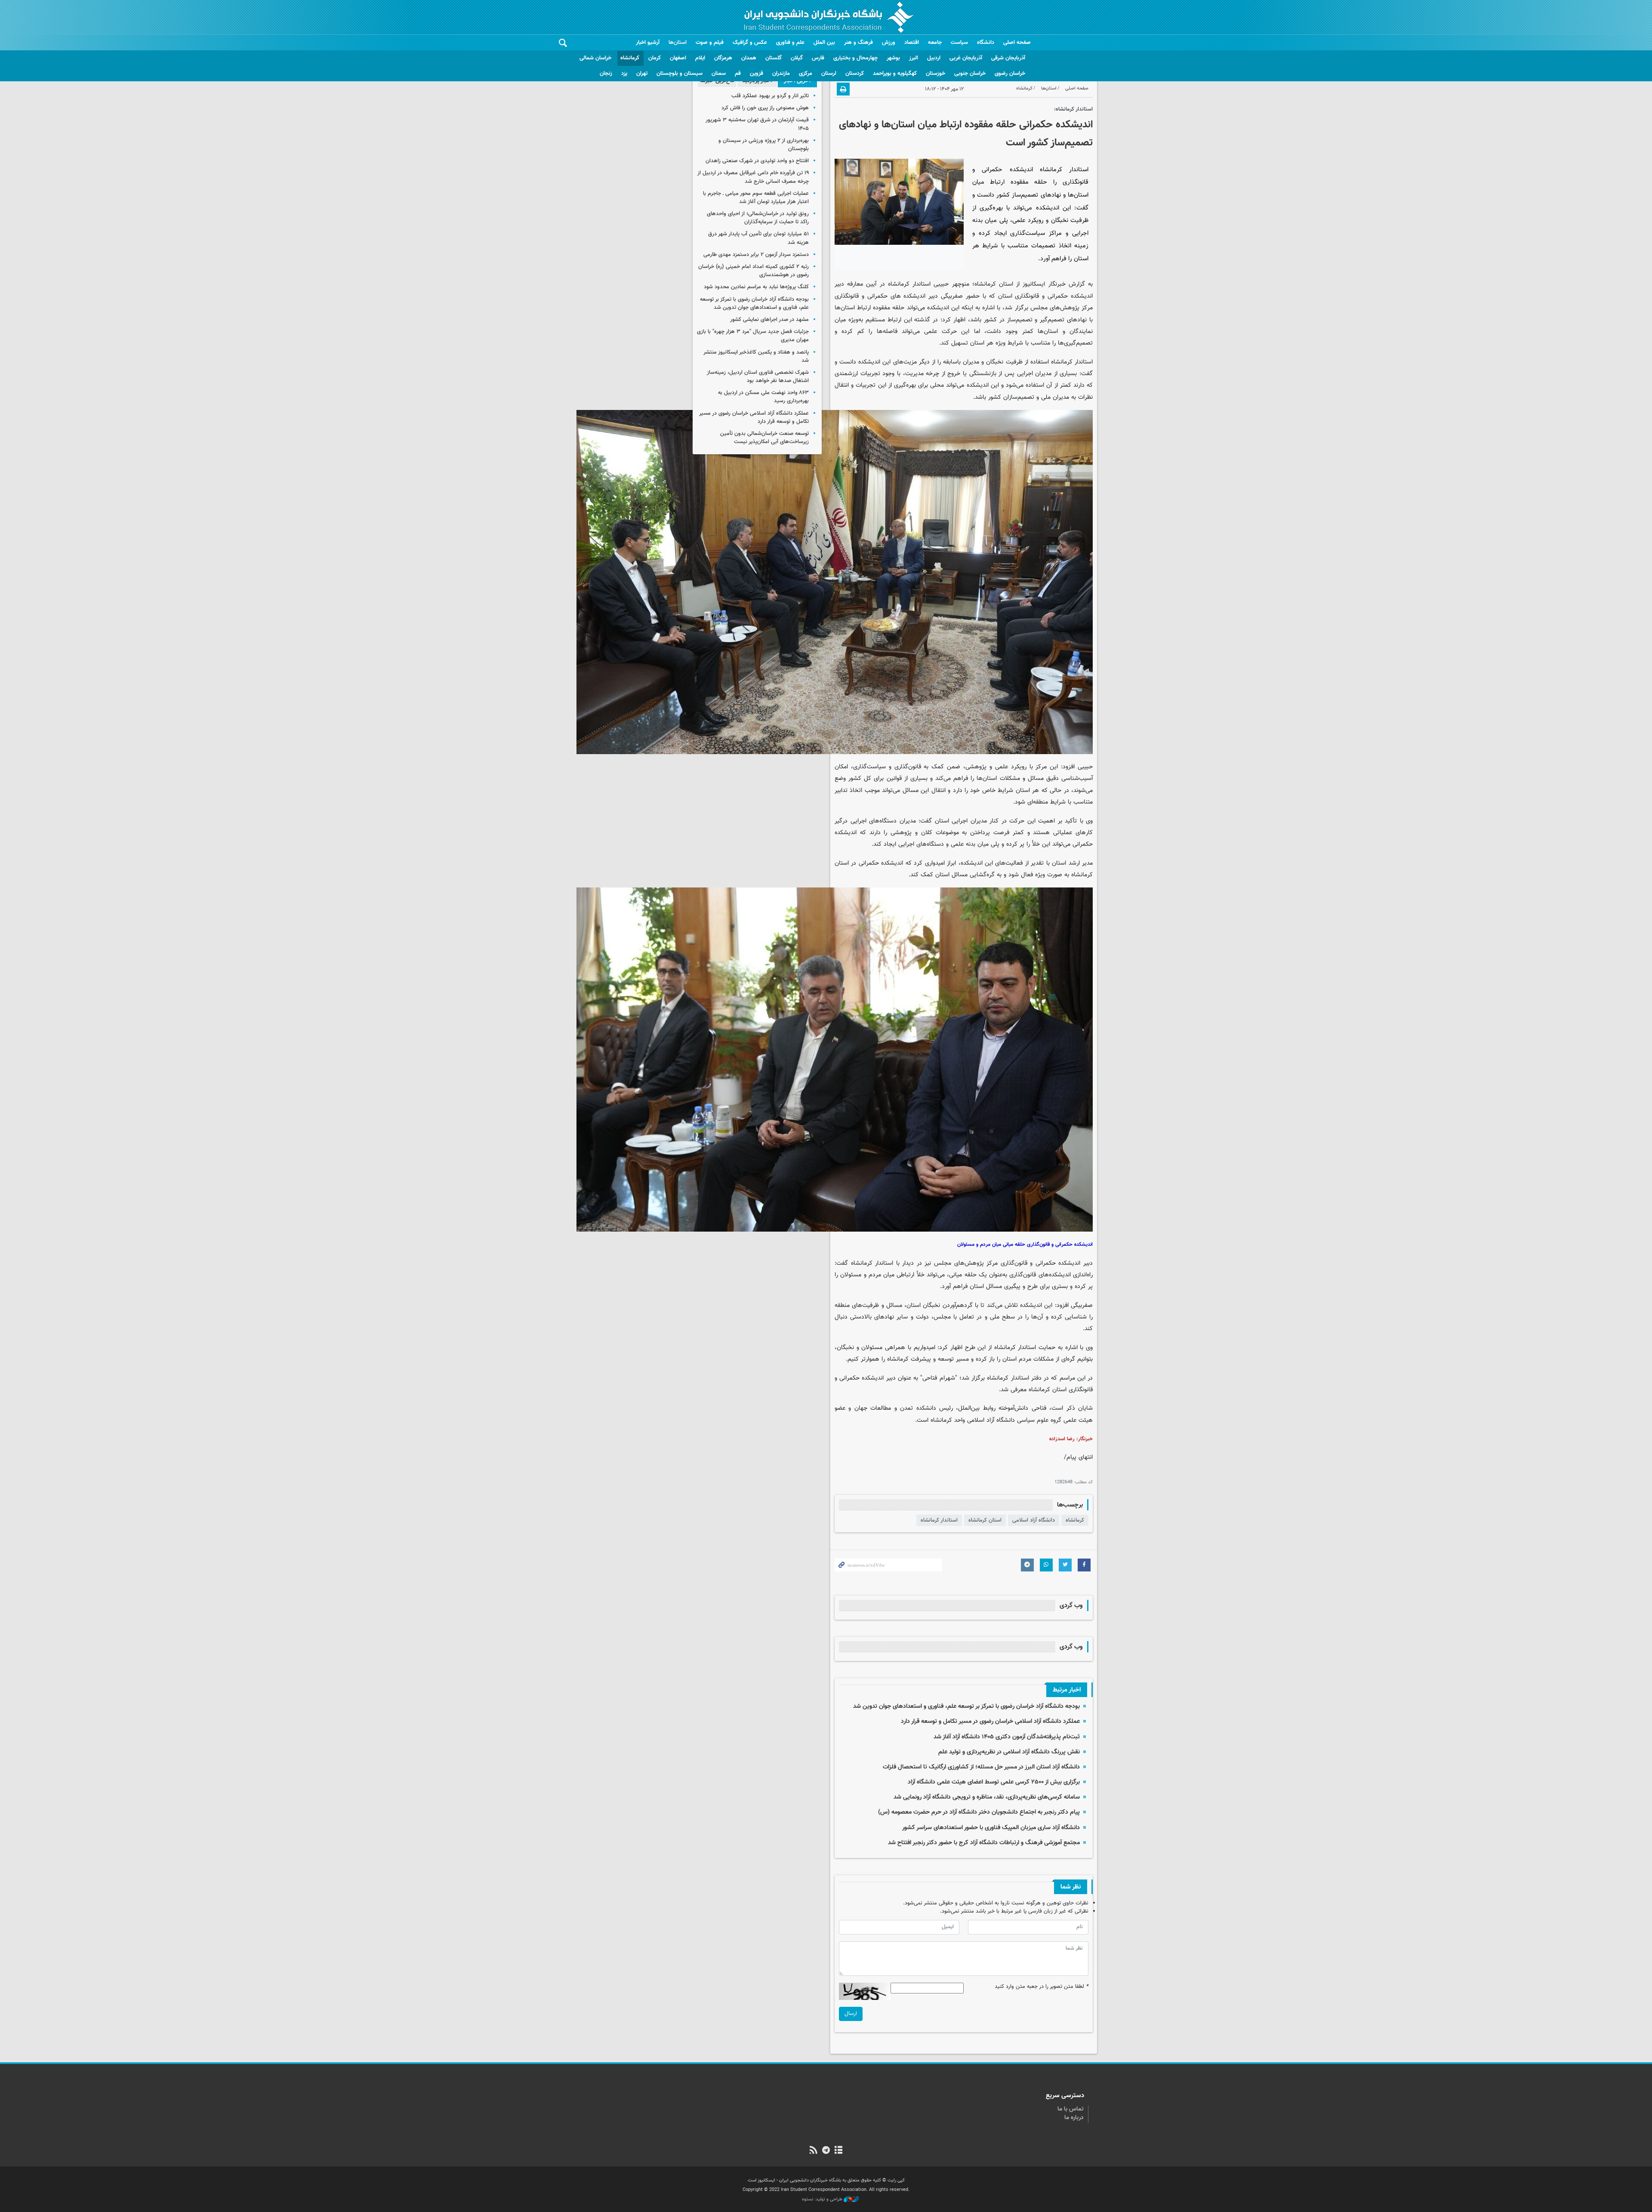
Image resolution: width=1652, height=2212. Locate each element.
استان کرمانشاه (985, 1520)
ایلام (700, 58)
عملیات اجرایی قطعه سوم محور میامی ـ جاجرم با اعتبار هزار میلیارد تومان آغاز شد (756, 198)
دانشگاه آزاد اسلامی (1034, 1520)
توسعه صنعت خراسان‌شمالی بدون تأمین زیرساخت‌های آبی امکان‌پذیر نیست (764, 438)
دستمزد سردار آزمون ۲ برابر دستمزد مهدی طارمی (756, 255)
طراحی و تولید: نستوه (823, 2200)
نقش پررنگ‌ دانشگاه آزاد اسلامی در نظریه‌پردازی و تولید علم (1009, 1752)
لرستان (829, 74)
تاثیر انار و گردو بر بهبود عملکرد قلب (770, 96)
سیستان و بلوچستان (680, 74)
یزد (624, 74)
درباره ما (1074, 2118)
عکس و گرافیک (750, 43)
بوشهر (893, 58)
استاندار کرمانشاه (939, 1520)
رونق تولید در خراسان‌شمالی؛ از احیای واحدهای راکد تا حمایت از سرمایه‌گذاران (758, 218)
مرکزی (806, 74)
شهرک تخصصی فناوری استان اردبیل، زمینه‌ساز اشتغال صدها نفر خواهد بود (758, 377)
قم (738, 74)
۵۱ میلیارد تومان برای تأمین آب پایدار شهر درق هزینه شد (758, 238)
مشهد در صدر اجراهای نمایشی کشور (769, 320)
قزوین (757, 74)
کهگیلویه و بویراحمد (895, 74)
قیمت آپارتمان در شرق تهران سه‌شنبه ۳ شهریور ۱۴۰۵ (757, 124)
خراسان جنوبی (970, 74)
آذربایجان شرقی (1008, 58)
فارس (818, 58)
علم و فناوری (790, 43)
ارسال (851, 2014)
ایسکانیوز (1034, 284)
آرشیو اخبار (648, 43)
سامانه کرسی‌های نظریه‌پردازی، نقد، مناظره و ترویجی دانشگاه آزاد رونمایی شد (987, 1797)
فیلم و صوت (710, 43)
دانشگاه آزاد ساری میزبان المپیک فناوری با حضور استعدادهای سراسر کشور (991, 1828)
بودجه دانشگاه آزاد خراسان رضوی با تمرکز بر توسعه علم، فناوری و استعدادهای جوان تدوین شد (966, 1706)
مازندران (781, 74)
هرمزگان (723, 58)
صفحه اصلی (1017, 43)
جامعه (935, 43)
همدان (749, 58)
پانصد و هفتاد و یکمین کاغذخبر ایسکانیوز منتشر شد (756, 356)
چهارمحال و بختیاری (855, 58)
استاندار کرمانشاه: (1073, 109)
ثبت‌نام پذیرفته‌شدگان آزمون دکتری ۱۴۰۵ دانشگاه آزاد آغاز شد (1007, 1737)
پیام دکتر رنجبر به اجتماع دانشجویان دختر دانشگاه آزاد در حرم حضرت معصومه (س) (979, 1812)
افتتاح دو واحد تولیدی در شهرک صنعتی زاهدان (757, 161)
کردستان (855, 74)
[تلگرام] (826, 2151)
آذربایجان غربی (966, 58)
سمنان (719, 74)
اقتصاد (912, 43)
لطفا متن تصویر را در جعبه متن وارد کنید (1042, 1987)
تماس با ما (1071, 2109)
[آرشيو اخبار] (839, 2151)
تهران (642, 74)
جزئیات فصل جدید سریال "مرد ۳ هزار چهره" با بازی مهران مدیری (753, 336)
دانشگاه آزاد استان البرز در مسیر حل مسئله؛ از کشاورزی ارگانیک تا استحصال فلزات (981, 1767)
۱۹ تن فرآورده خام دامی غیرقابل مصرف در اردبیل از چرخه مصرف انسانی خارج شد (753, 177)
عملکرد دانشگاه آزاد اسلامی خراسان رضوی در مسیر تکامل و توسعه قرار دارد (990, 1721)
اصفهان (678, 58)
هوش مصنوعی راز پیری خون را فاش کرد (765, 108)
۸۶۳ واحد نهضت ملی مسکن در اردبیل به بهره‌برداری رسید (763, 397)
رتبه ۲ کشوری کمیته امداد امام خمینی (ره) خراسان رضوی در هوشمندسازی (754, 271)
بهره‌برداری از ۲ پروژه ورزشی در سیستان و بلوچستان (764, 145)
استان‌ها (678, 43)
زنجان (606, 74)
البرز (914, 58)
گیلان (797, 58)
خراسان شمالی (595, 58)
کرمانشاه (630, 58)
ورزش (889, 43)
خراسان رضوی (1010, 74)
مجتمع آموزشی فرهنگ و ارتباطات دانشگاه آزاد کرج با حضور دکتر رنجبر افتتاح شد (984, 1843)
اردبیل (934, 58)
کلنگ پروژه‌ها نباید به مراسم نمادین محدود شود (756, 287)
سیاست (959, 43)
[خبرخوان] (813, 2151)
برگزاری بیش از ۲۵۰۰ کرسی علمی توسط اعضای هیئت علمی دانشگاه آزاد (994, 1782)
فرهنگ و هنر (858, 43)
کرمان (655, 58)
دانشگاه (986, 43)
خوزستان (935, 74)
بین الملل (824, 43)
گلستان (774, 58)
